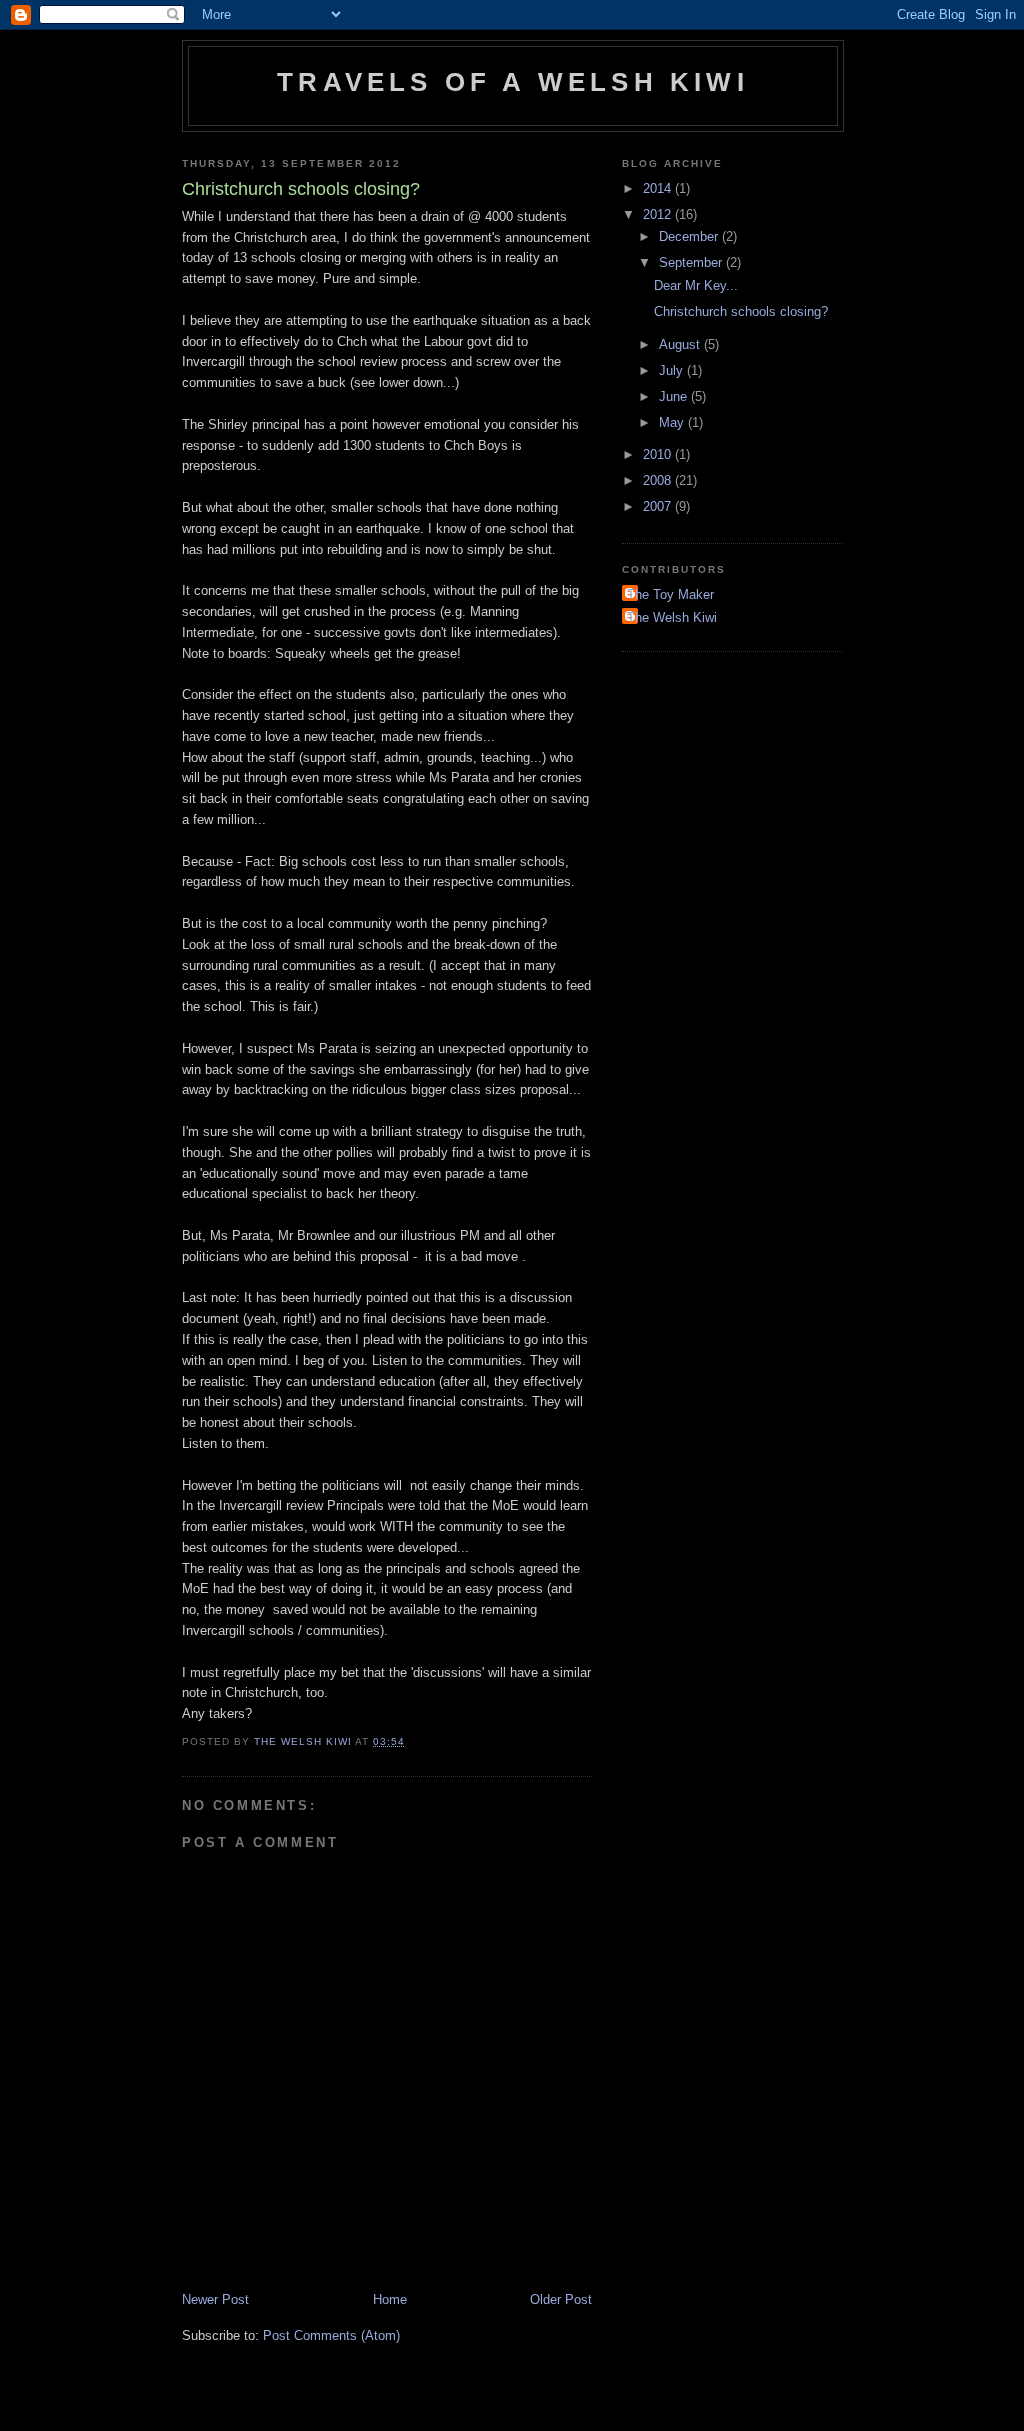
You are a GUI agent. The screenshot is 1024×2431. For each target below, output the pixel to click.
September (692, 262)
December (690, 236)
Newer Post (215, 2299)
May (673, 422)
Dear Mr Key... (696, 285)
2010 (659, 454)
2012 (659, 214)
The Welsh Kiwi (672, 617)
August (681, 344)
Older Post (561, 2299)
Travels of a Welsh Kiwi (513, 82)
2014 (659, 188)
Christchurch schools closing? (741, 311)
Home (390, 2299)
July (673, 370)
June (675, 396)
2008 (659, 480)
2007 (659, 506)
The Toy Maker (670, 594)
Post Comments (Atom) (331, 2335)
